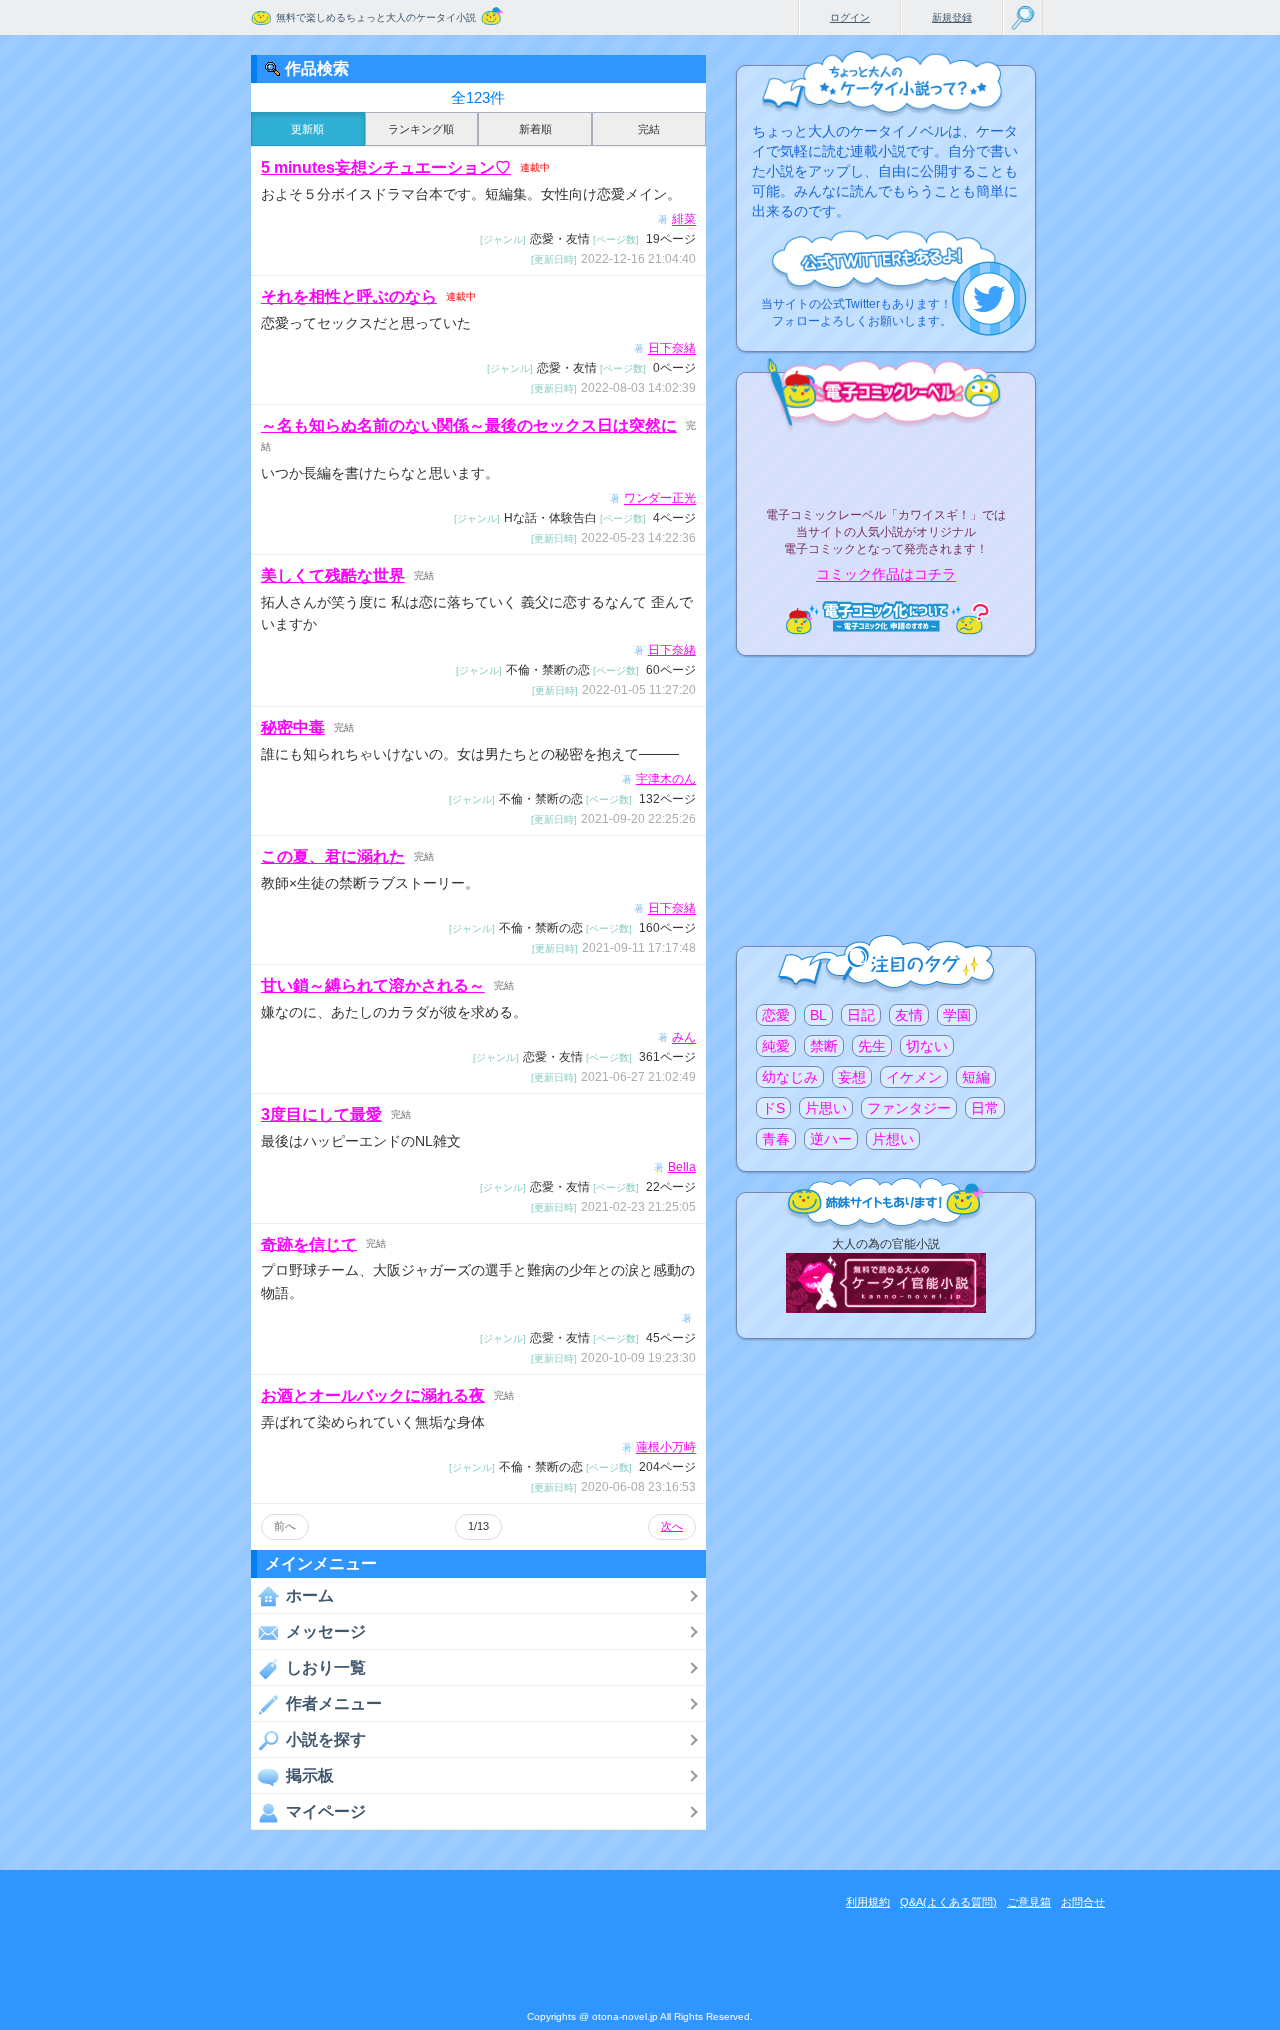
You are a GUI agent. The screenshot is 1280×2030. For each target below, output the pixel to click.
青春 (776, 1139)
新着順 (535, 129)
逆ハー (831, 1139)
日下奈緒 (672, 349)
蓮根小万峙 (666, 1448)
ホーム (310, 1595)
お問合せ (1083, 1902)
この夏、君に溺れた (333, 856)
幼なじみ (790, 1077)
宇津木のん (666, 779)
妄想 (852, 1077)
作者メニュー (334, 1703)
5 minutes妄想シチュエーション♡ (386, 167)
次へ (672, 1526)
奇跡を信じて (309, 1243)
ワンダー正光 (660, 499)
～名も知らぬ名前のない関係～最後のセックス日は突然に (469, 425)
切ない (927, 1046)
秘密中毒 (293, 727)
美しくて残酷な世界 (333, 575)
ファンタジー (909, 1108)
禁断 (824, 1046)
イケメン (914, 1077)
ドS (773, 1108)
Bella (682, 1167)
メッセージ (326, 1631)
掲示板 (310, 1775)
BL (818, 1015)
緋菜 (684, 220)
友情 (909, 1015)
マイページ (326, 1811)
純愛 (776, 1046)
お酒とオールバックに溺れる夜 (373, 1395)
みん (684, 1038)
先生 (872, 1046)
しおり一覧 (326, 1667)
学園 (957, 1015)
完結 (649, 129)
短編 (976, 1077)
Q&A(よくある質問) (948, 1902)
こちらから (989, 298)
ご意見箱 (1029, 1902)
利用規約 (868, 1902)
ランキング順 (421, 129)
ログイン (850, 17)
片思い (826, 1108)
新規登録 (952, 17)
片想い (893, 1139)
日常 (985, 1108)
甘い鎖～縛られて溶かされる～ (373, 985)
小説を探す (326, 1739)
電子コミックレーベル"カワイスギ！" (886, 462)
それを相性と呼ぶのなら (349, 296)
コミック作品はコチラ (886, 575)
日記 (861, 1015)
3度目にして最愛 (321, 1114)
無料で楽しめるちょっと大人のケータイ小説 (376, 17)
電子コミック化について (886, 617)
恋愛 (776, 1015)
